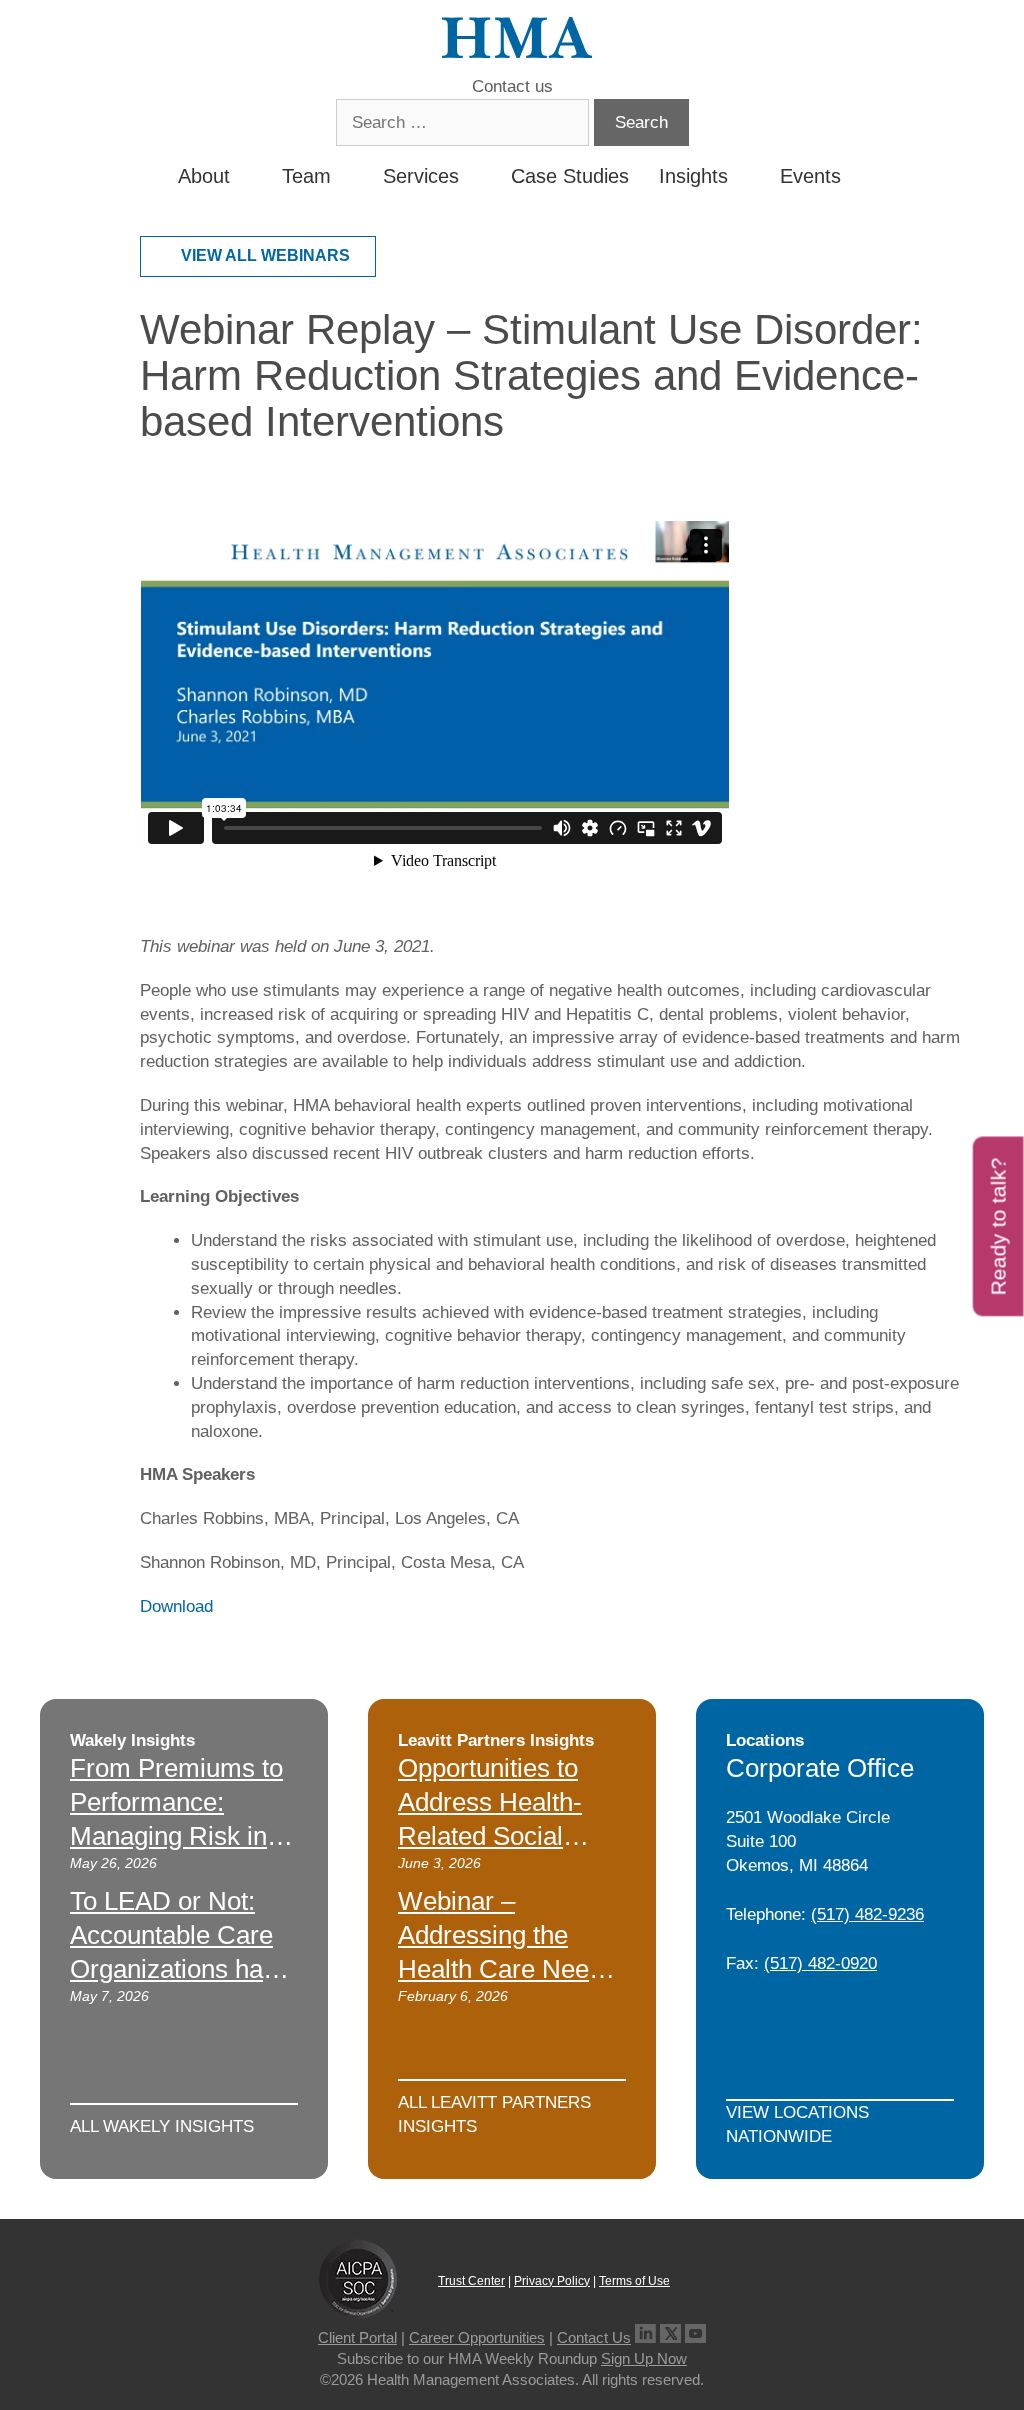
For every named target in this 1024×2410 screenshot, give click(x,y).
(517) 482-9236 (867, 1914)
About (204, 176)
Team (306, 176)
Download (176, 1606)
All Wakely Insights (162, 2126)
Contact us (512, 86)
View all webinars (265, 255)
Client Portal (357, 2337)
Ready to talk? (998, 1226)
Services (421, 176)
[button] (858, 176)
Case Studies (570, 176)
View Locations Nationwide (797, 2124)
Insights (693, 176)
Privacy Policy (552, 2281)
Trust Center (471, 2281)
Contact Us (594, 2337)
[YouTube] (695, 2337)
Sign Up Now (644, 2358)
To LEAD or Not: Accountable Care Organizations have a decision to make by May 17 (180, 1968)
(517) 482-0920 (820, 1963)
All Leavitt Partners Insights (494, 2114)
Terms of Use (634, 2281)
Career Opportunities (477, 2337)
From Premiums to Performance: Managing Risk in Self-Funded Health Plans (180, 1835)
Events (810, 176)
